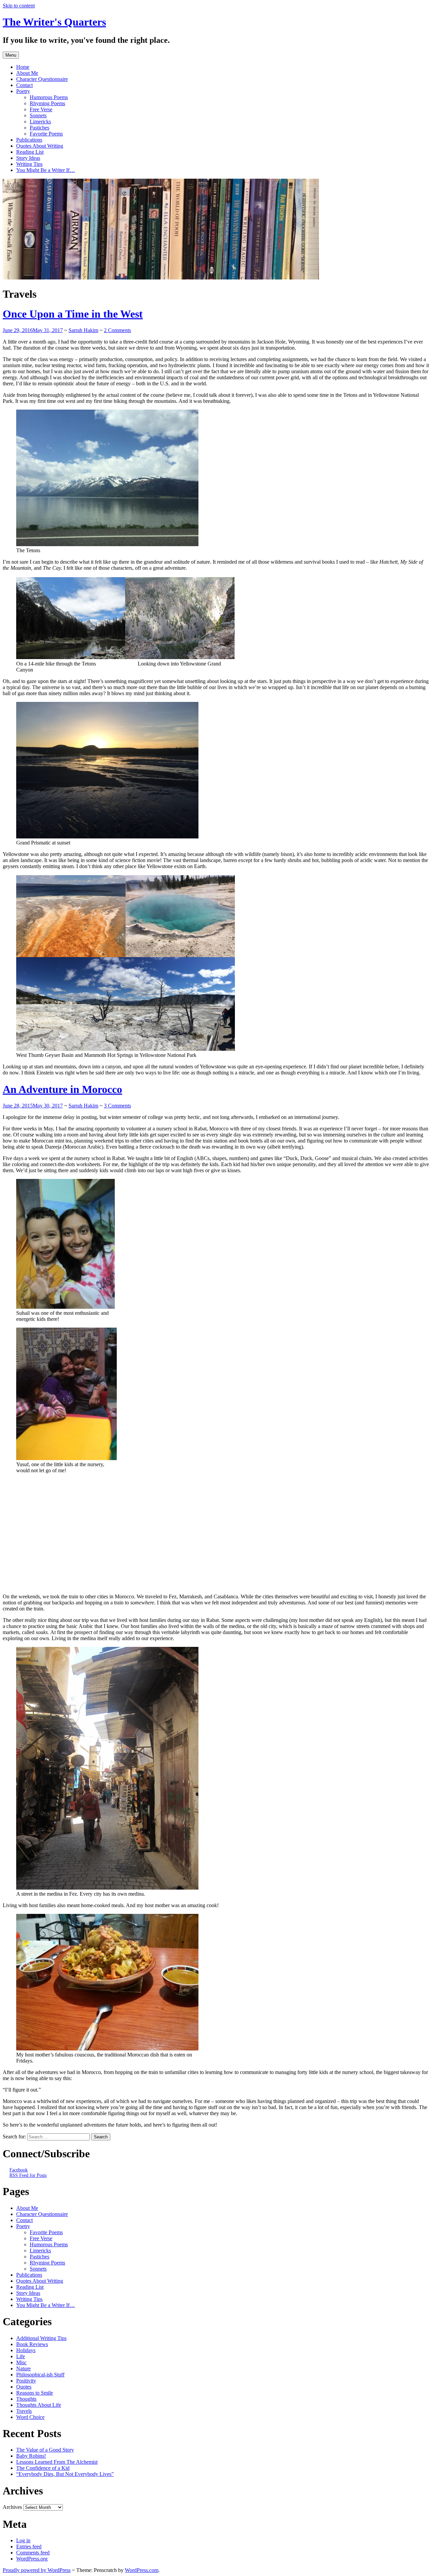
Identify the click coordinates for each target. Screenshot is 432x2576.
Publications (29, 140)
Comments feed (33, 2553)
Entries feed (29, 2547)
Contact (24, 85)
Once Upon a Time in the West (73, 314)
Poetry (23, 91)
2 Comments (117, 330)
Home (23, 67)
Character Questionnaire (42, 79)
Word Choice (30, 2417)
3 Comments (117, 1106)
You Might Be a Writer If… (46, 170)
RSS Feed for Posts (28, 2175)
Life (21, 2356)
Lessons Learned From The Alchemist (57, 2462)
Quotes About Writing (40, 146)
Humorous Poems (49, 97)
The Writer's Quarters (54, 22)
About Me (27, 73)
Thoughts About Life (39, 2405)
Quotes (24, 2387)
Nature (23, 2368)
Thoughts (26, 2399)
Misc (21, 2362)
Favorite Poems (46, 134)
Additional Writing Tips (41, 2338)
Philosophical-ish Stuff (40, 2375)
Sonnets (38, 115)
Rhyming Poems (47, 103)
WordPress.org (32, 2559)
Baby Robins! (31, 2456)
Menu (11, 55)
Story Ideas (28, 158)
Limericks (40, 122)
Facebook (19, 2170)
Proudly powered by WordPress (37, 2570)
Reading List (30, 152)
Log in (23, 2540)
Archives (12, 2507)
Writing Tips (29, 164)
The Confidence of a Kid (43, 2468)
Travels (24, 2411)
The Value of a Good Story (45, 2450)
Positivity (26, 2381)
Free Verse (41, 109)
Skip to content (19, 6)
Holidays (26, 2350)
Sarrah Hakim (83, 330)
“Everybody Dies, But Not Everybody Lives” (65, 2474)
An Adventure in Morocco (62, 1089)
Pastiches (39, 128)
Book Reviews (32, 2344)
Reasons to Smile (35, 2393)
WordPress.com (142, 2570)
